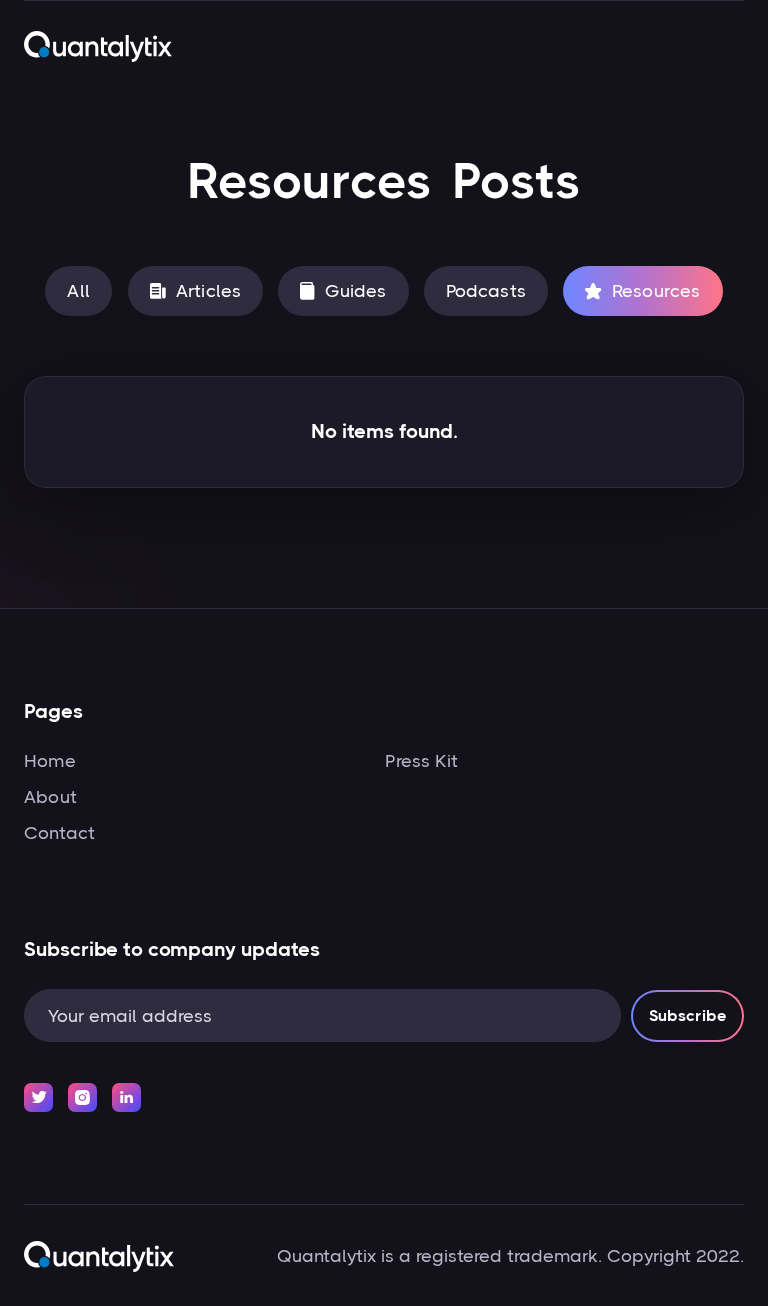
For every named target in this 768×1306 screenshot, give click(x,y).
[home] (98, 46)
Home (50, 761)
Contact (59, 833)
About (50, 797)
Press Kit (421, 761)
